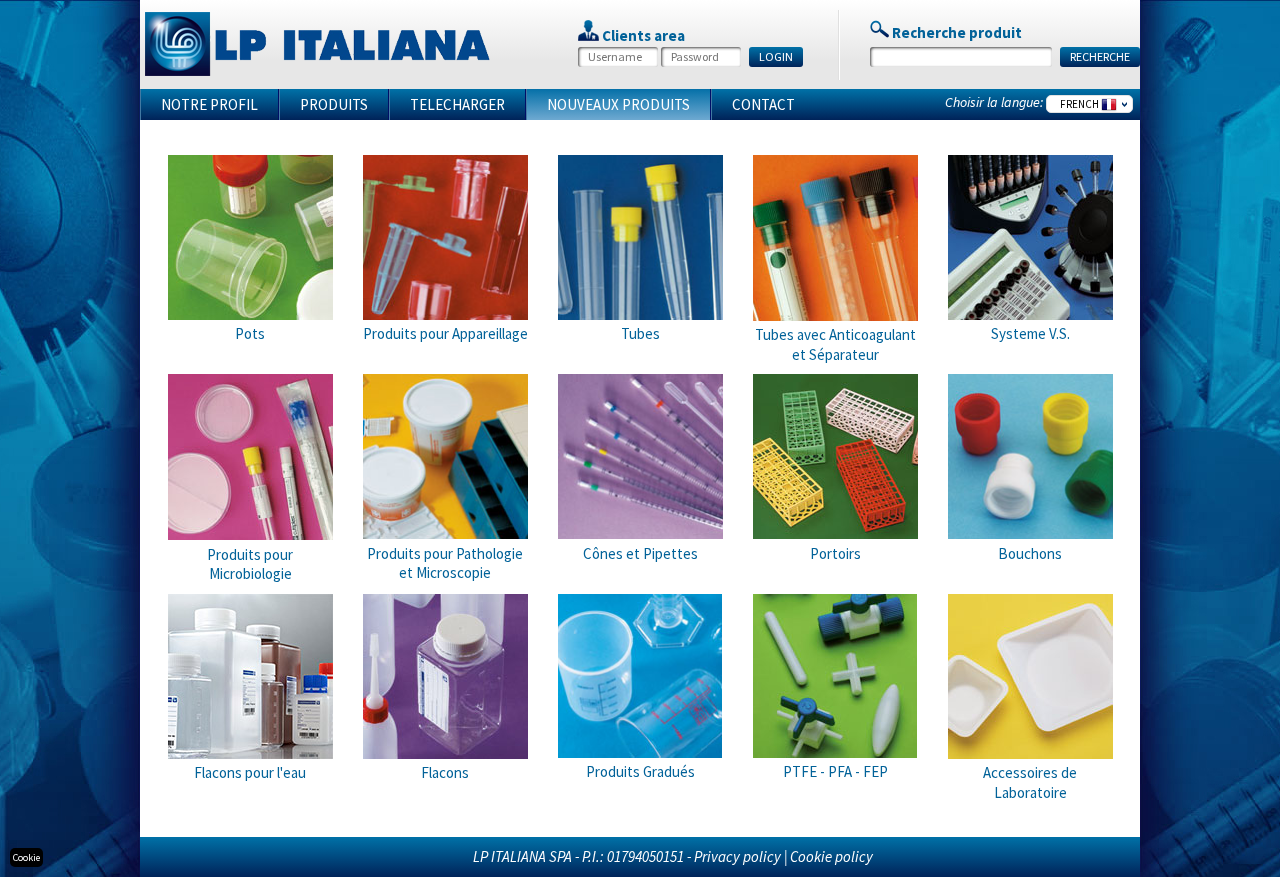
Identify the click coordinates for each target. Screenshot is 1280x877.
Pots (250, 333)
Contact (763, 104)
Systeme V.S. (1030, 333)
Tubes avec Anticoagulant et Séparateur (835, 344)
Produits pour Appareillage (445, 333)
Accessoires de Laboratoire (1030, 782)
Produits (334, 104)
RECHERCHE (1100, 56)
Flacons (445, 772)
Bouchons (1030, 553)
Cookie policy (831, 856)
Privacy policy (737, 856)
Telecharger (457, 104)
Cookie (26, 857)
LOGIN (776, 56)
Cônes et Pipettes (640, 553)
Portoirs (835, 553)
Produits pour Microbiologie (250, 564)
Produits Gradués (640, 771)
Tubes (640, 333)
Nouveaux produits (618, 104)
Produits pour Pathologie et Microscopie (445, 563)
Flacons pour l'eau (250, 772)
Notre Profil (209, 104)
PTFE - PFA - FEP (835, 771)
